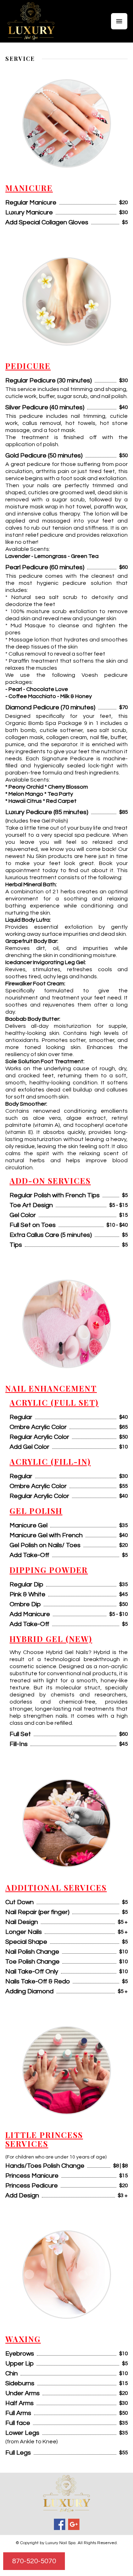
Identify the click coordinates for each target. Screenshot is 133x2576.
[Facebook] (60, 2524)
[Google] (74, 2524)
